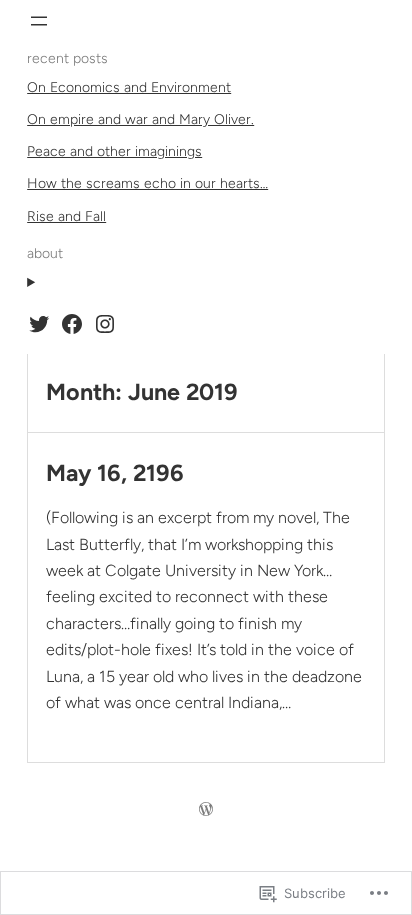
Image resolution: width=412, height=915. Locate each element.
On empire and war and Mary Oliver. (140, 119)
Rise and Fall (66, 216)
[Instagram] (105, 324)
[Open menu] (39, 21)
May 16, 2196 (115, 473)
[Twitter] (39, 324)
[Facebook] (72, 324)
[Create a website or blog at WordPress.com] (206, 810)
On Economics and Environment (129, 87)
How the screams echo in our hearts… (147, 183)
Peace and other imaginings (114, 151)
